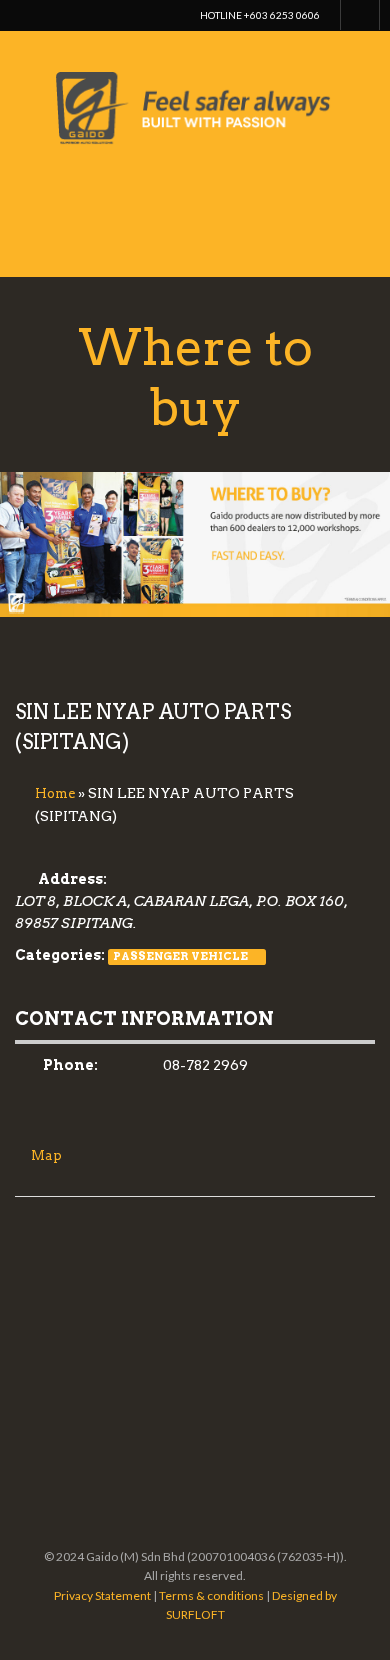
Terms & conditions (211, 1595)
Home (55, 793)
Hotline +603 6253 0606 (260, 15)
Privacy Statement (102, 1595)
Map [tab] (46, 1155)
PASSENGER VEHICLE (180, 956)
